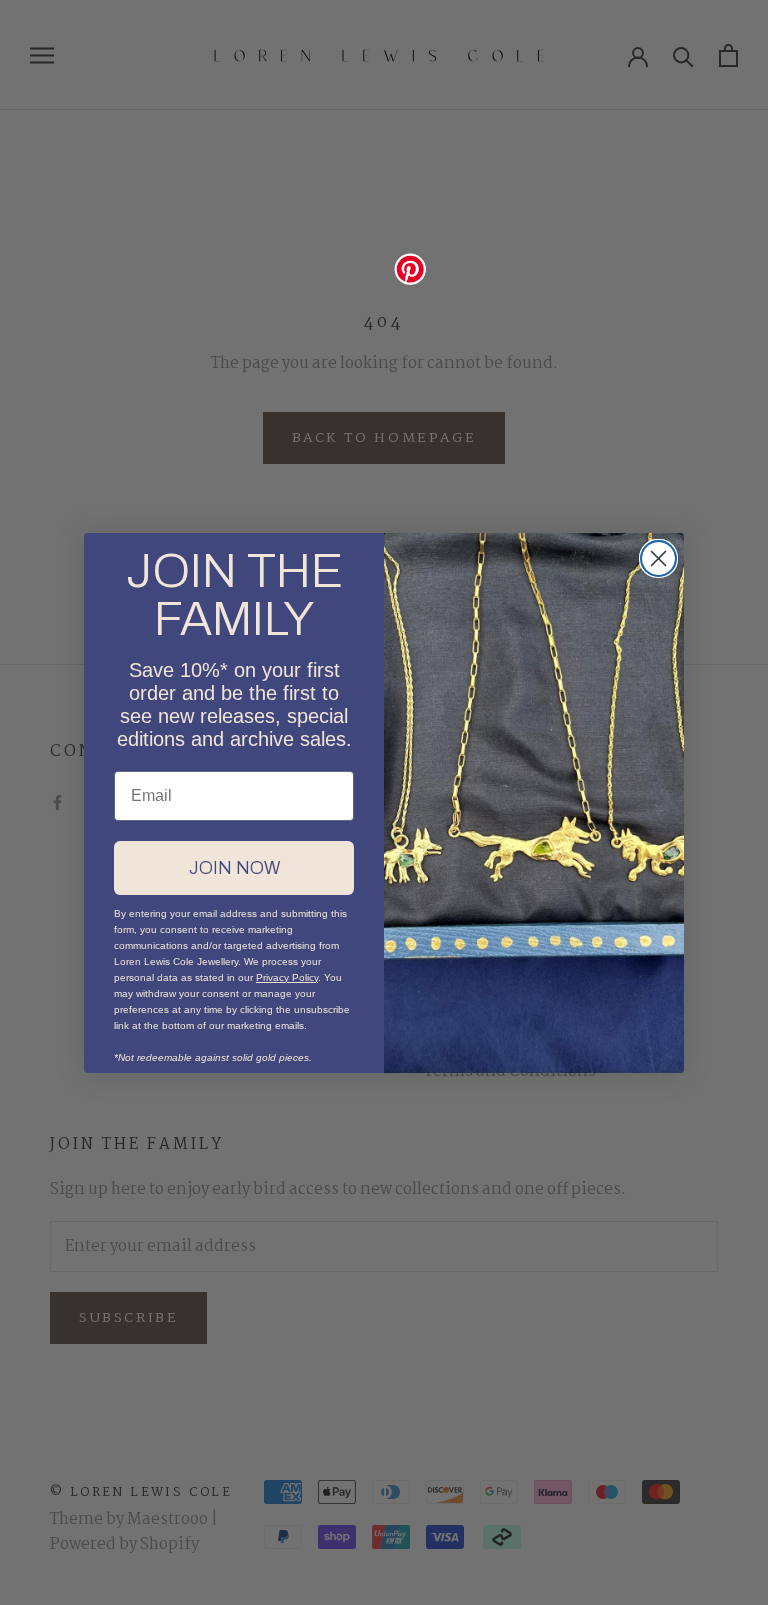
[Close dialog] (658, 558)
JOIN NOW (234, 868)
